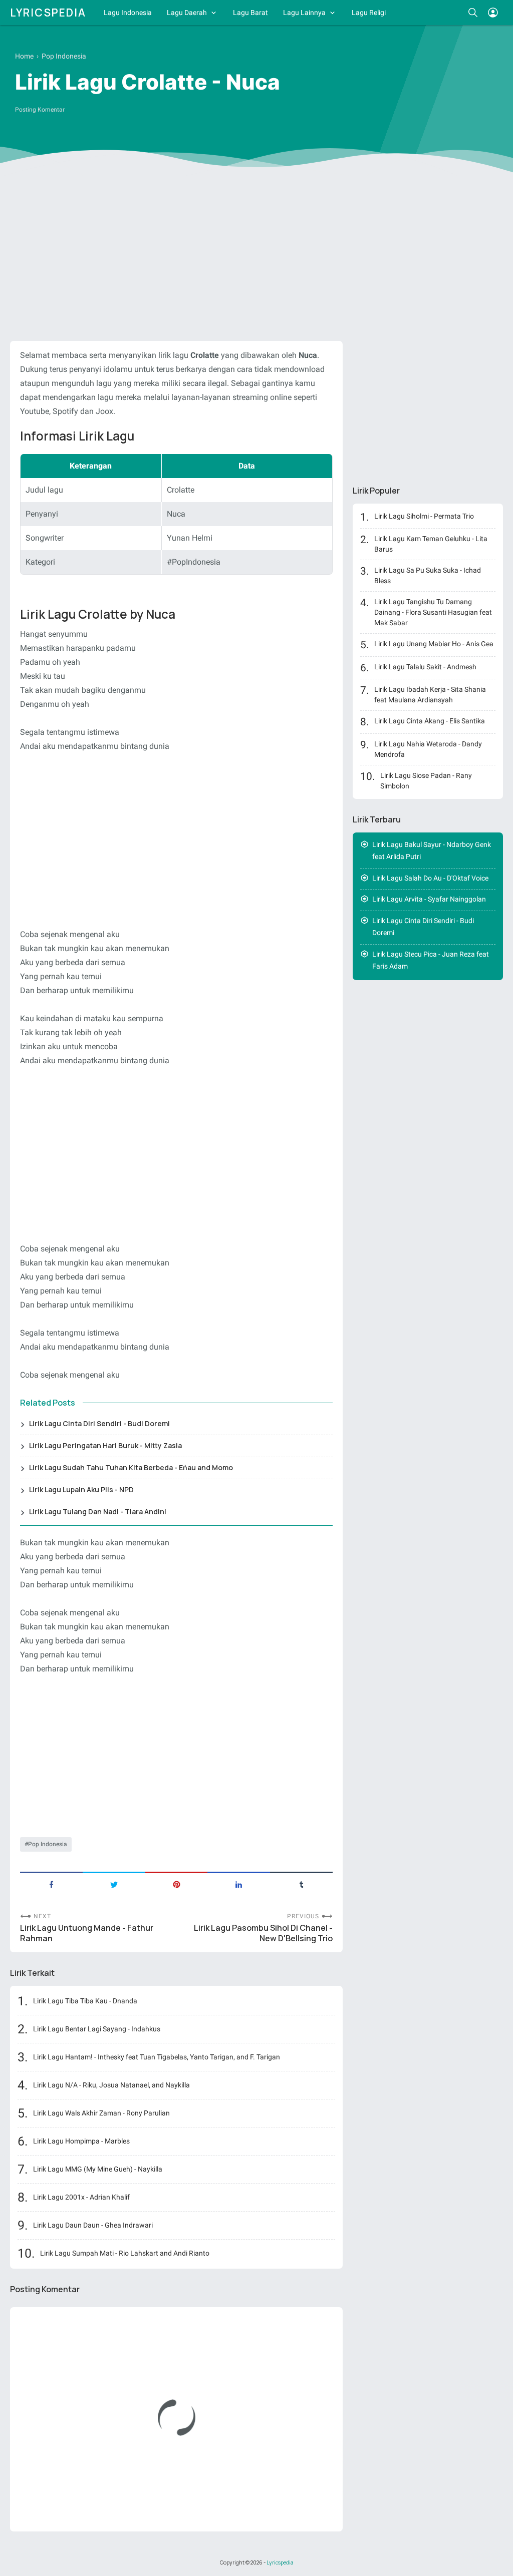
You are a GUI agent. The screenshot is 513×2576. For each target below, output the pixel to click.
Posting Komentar (40, 110)
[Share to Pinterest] (177, 1884)
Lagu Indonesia (128, 13)
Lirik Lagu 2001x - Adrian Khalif (81, 2197)
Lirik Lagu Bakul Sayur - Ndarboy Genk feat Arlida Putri (432, 851)
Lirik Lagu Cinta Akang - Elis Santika (430, 721)
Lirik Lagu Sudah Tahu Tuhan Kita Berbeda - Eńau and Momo (131, 1467)
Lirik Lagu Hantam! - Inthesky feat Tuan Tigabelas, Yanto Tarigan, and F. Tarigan (157, 2057)
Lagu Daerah (187, 13)
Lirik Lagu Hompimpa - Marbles (81, 2141)
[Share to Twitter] (114, 1884)
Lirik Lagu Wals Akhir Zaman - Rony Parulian (101, 2113)
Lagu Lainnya (304, 13)
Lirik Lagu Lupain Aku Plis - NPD (81, 1489)
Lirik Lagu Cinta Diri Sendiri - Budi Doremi (99, 1423)
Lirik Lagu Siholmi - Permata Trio (424, 516)
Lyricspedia (48, 13)
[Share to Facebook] (51, 1884)
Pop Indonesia (48, 1844)
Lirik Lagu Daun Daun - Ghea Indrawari (93, 2225)
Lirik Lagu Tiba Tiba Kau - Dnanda (85, 2001)
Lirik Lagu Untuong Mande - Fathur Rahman (87, 1933)
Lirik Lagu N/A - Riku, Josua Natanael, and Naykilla (111, 2085)
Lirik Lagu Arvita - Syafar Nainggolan (429, 899)
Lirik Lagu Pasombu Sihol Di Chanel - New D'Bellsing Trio (263, 1933)
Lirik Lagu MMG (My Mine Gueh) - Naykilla (98, 2169)
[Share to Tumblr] (301, 1884)
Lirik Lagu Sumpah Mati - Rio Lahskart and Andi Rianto (125, 2253)
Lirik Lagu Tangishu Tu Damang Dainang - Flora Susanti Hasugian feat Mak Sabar (433, 612)
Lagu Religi (369, 13)
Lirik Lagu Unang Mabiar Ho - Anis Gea (434, 644)
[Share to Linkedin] (239, 1884)
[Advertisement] (256, 256)
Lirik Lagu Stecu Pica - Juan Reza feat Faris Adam (431, 960)
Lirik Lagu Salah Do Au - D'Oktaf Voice (430, 878)
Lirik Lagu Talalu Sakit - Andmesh (425, 667)
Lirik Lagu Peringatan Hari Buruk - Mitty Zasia (105, 1445)
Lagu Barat (250, 13)
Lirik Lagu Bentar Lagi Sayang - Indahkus (97, 2029)
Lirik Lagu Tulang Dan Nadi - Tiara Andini (98, 1512)
